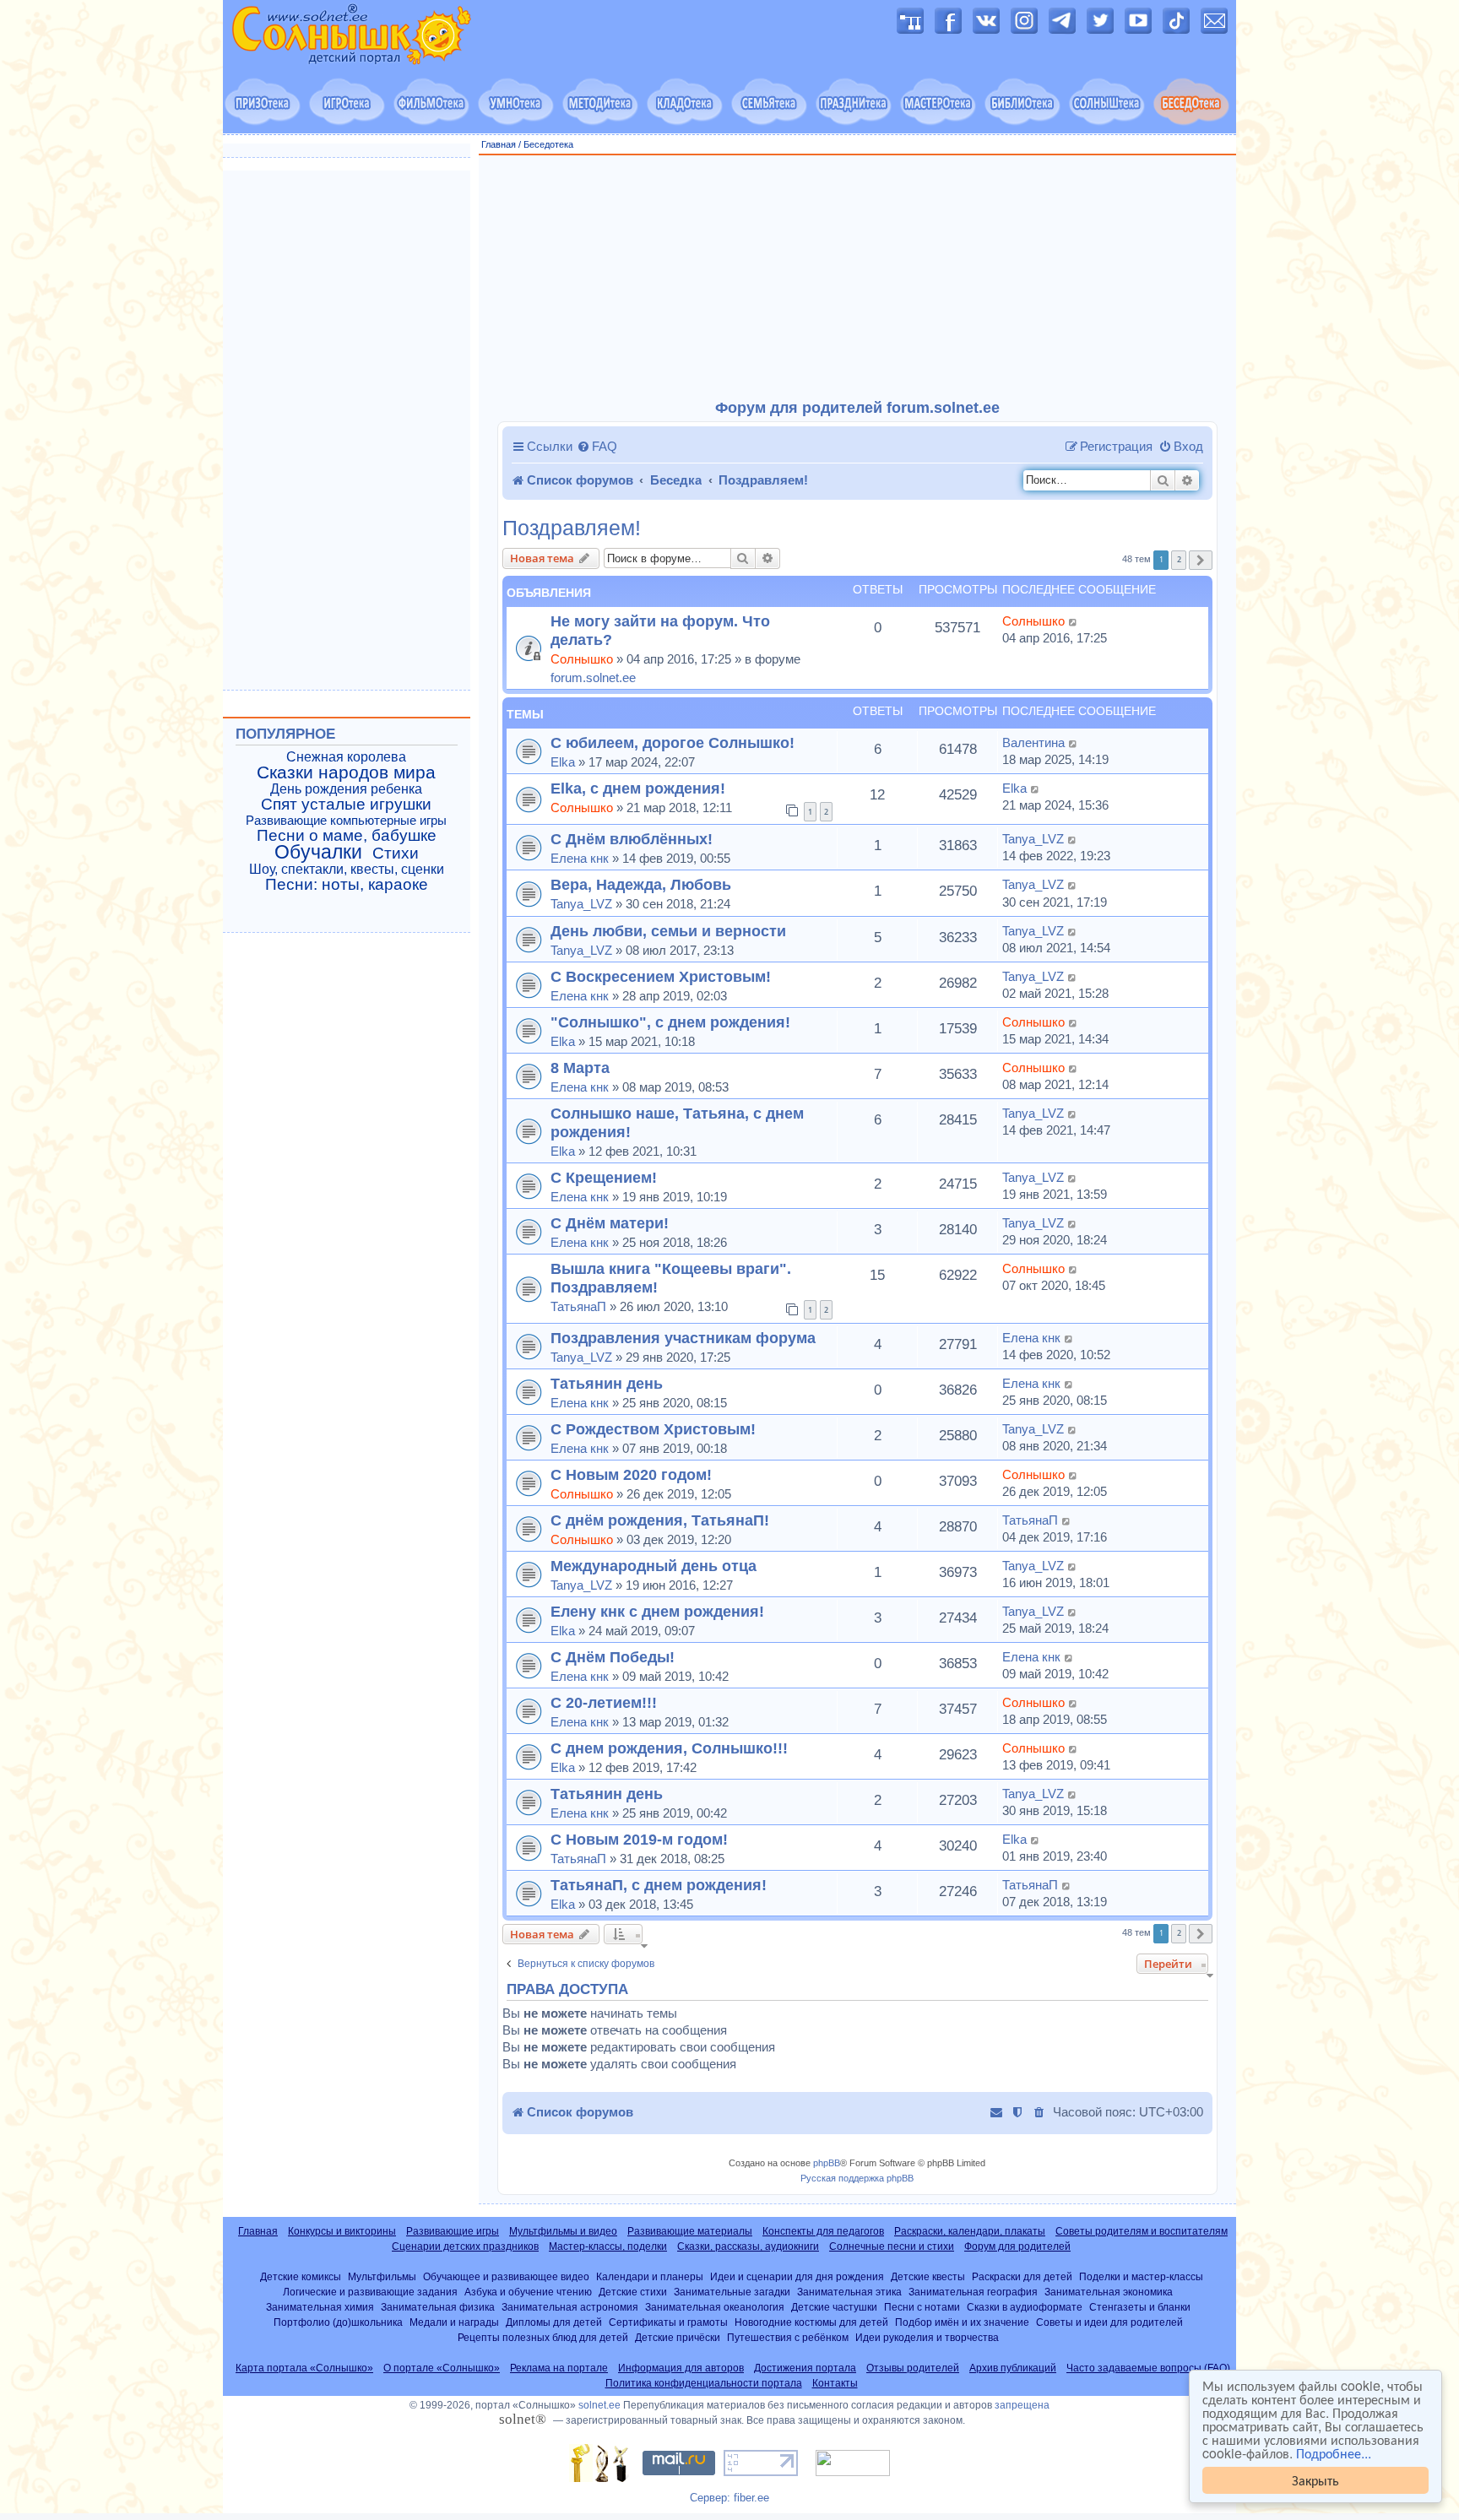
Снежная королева (346, 757)
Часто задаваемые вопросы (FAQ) (1148, 2368)
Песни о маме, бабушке (347, 836)
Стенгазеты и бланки (1140, 2307)
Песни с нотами (922, 2307)
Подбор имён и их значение (962, 2322)
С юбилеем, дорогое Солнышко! (673, 742)
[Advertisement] (858, 278)
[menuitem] (597, 447)
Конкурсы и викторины (342, 2231)
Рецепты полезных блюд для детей (543, 2337)
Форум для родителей (1017, 2246)
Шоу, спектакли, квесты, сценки (347, 869)
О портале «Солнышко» (442, 2368)
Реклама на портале (559, 2368)
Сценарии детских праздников (465, 2246)
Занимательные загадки (732, 2292)
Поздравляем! (572, 528)
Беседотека (548, 144)
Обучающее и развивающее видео (506, 2276)
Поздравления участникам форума (683, 1338)
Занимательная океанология (715, 2307)
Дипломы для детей (554, 2322)
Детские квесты (928, 2276)
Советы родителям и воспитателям (1142, 2231)
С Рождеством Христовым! (653, 1429)
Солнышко (582, 659)
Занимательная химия (320, 2307)
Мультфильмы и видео (563, 2231)
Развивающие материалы (690, 2231)
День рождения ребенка (346, 789)
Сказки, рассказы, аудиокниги (748, 2246)
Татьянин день (607, 1383)
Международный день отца (654, 1566)
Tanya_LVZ (1033, 839)
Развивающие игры (453, 2231)
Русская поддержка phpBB (857, 2178)
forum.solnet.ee (593, 677)
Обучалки (318, 852)
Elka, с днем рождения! (638, 788)
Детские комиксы (301, 2276)
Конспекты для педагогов (823, 2231)
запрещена (1022, 2405)
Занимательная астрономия (570, 2307)
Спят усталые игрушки (346, 805)
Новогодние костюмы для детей (811, 2322)
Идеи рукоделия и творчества (927, 2337)
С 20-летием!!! (604, 1702)
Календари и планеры (650, 2276)
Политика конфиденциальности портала (704, 2383)
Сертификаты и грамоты (668, 2322)
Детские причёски (678, 2337)
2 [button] (1179, 559)
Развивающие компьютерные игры (346, 821)
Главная (499, 144)
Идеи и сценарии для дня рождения (797, 2276)
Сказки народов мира (346, 772)
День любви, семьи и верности (668, 931)
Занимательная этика (849, 2292)
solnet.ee (599, 2405)
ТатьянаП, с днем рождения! (659, 1885)
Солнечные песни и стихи (892, 2246)
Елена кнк (580, 858)
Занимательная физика (438, 2307)
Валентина (1033, 742)
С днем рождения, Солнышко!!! (669, 1748)
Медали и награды (454, 2322)
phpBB (827, 2163)
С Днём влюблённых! (632, 839)
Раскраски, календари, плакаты (970, 2231)
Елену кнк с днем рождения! (657, 1611)
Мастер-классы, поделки (608, 2246)
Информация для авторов (681, 2368)
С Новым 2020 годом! (631, 1474)
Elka (563, 762)
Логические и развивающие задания (370, 2292)
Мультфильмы (382, 2276)
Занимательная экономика (1109, 2292)
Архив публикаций (1013, 2368)
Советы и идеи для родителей (1109, 2322)
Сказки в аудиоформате (1025, 2307)
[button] (1201, 560)
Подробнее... (1334, 2453)
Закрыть (1315, 2480)
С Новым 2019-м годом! (639, 1839)
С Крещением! (604, 1177)
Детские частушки (834, 2307)
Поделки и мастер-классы (1141, 2276)
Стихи (396, 854)
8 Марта (580, 1068)
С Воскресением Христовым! (661, 976)
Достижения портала (805, 2368)
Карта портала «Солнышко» (304, 2368)
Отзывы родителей (913, 2368)
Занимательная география (973, 2292)
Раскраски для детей (1022, 2276)
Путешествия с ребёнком (788, 2337)
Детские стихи (633, 2292)
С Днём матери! (610, 1223)
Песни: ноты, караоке (347, 885)
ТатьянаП (578, 1306)
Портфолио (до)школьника (338, 2322)
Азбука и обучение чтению (528, 2292)
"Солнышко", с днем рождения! (670, 1022)
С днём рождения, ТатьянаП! (660, 1520)
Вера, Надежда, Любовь (641, 884)
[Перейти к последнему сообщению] (1074, 621)
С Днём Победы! (613, 1657)
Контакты (835, 2383)
